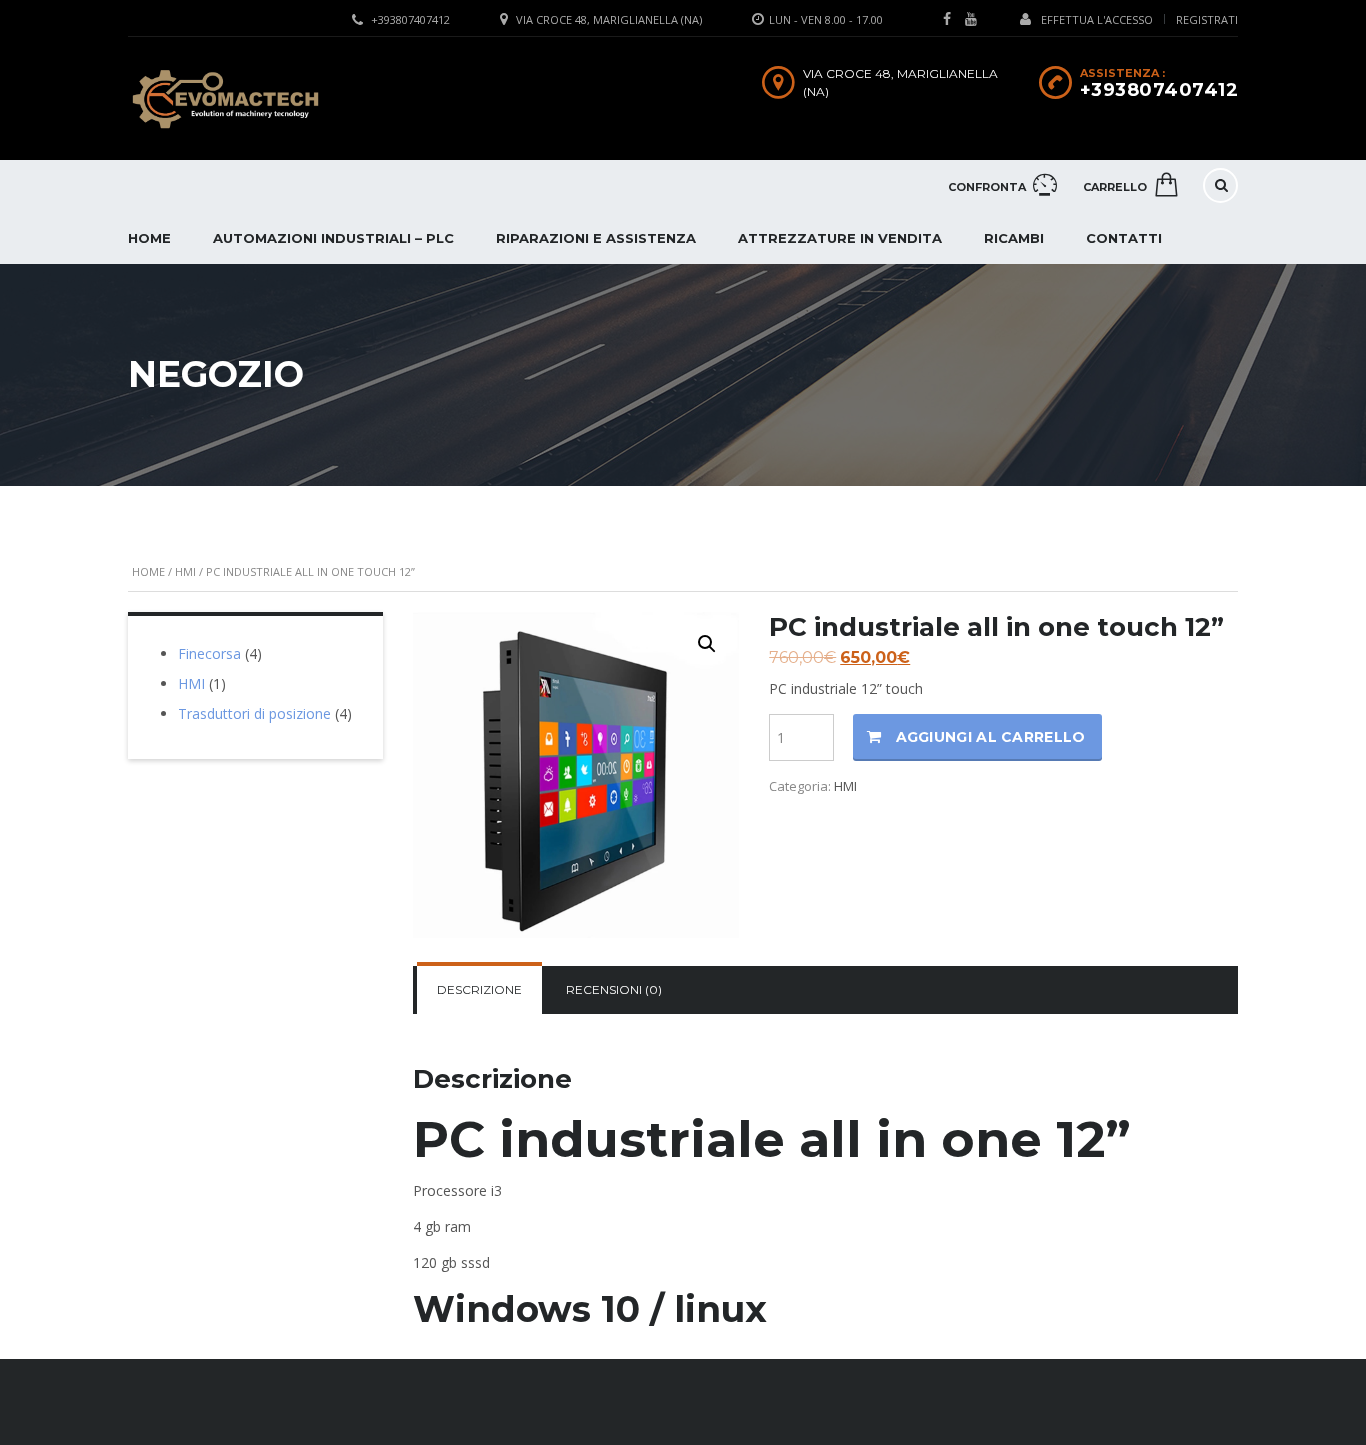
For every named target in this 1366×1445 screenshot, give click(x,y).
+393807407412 (410, 19)
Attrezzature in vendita (840, 238)
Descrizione (479, 989)
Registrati (1207, 19)
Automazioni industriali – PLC (333, 238)
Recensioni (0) (614, 989)
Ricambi (1014, 238)
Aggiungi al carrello (991, 737)
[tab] (479, 990)
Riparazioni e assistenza (596, 238)
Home (149, 238)
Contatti (1124, 238)
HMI (185, 571)
